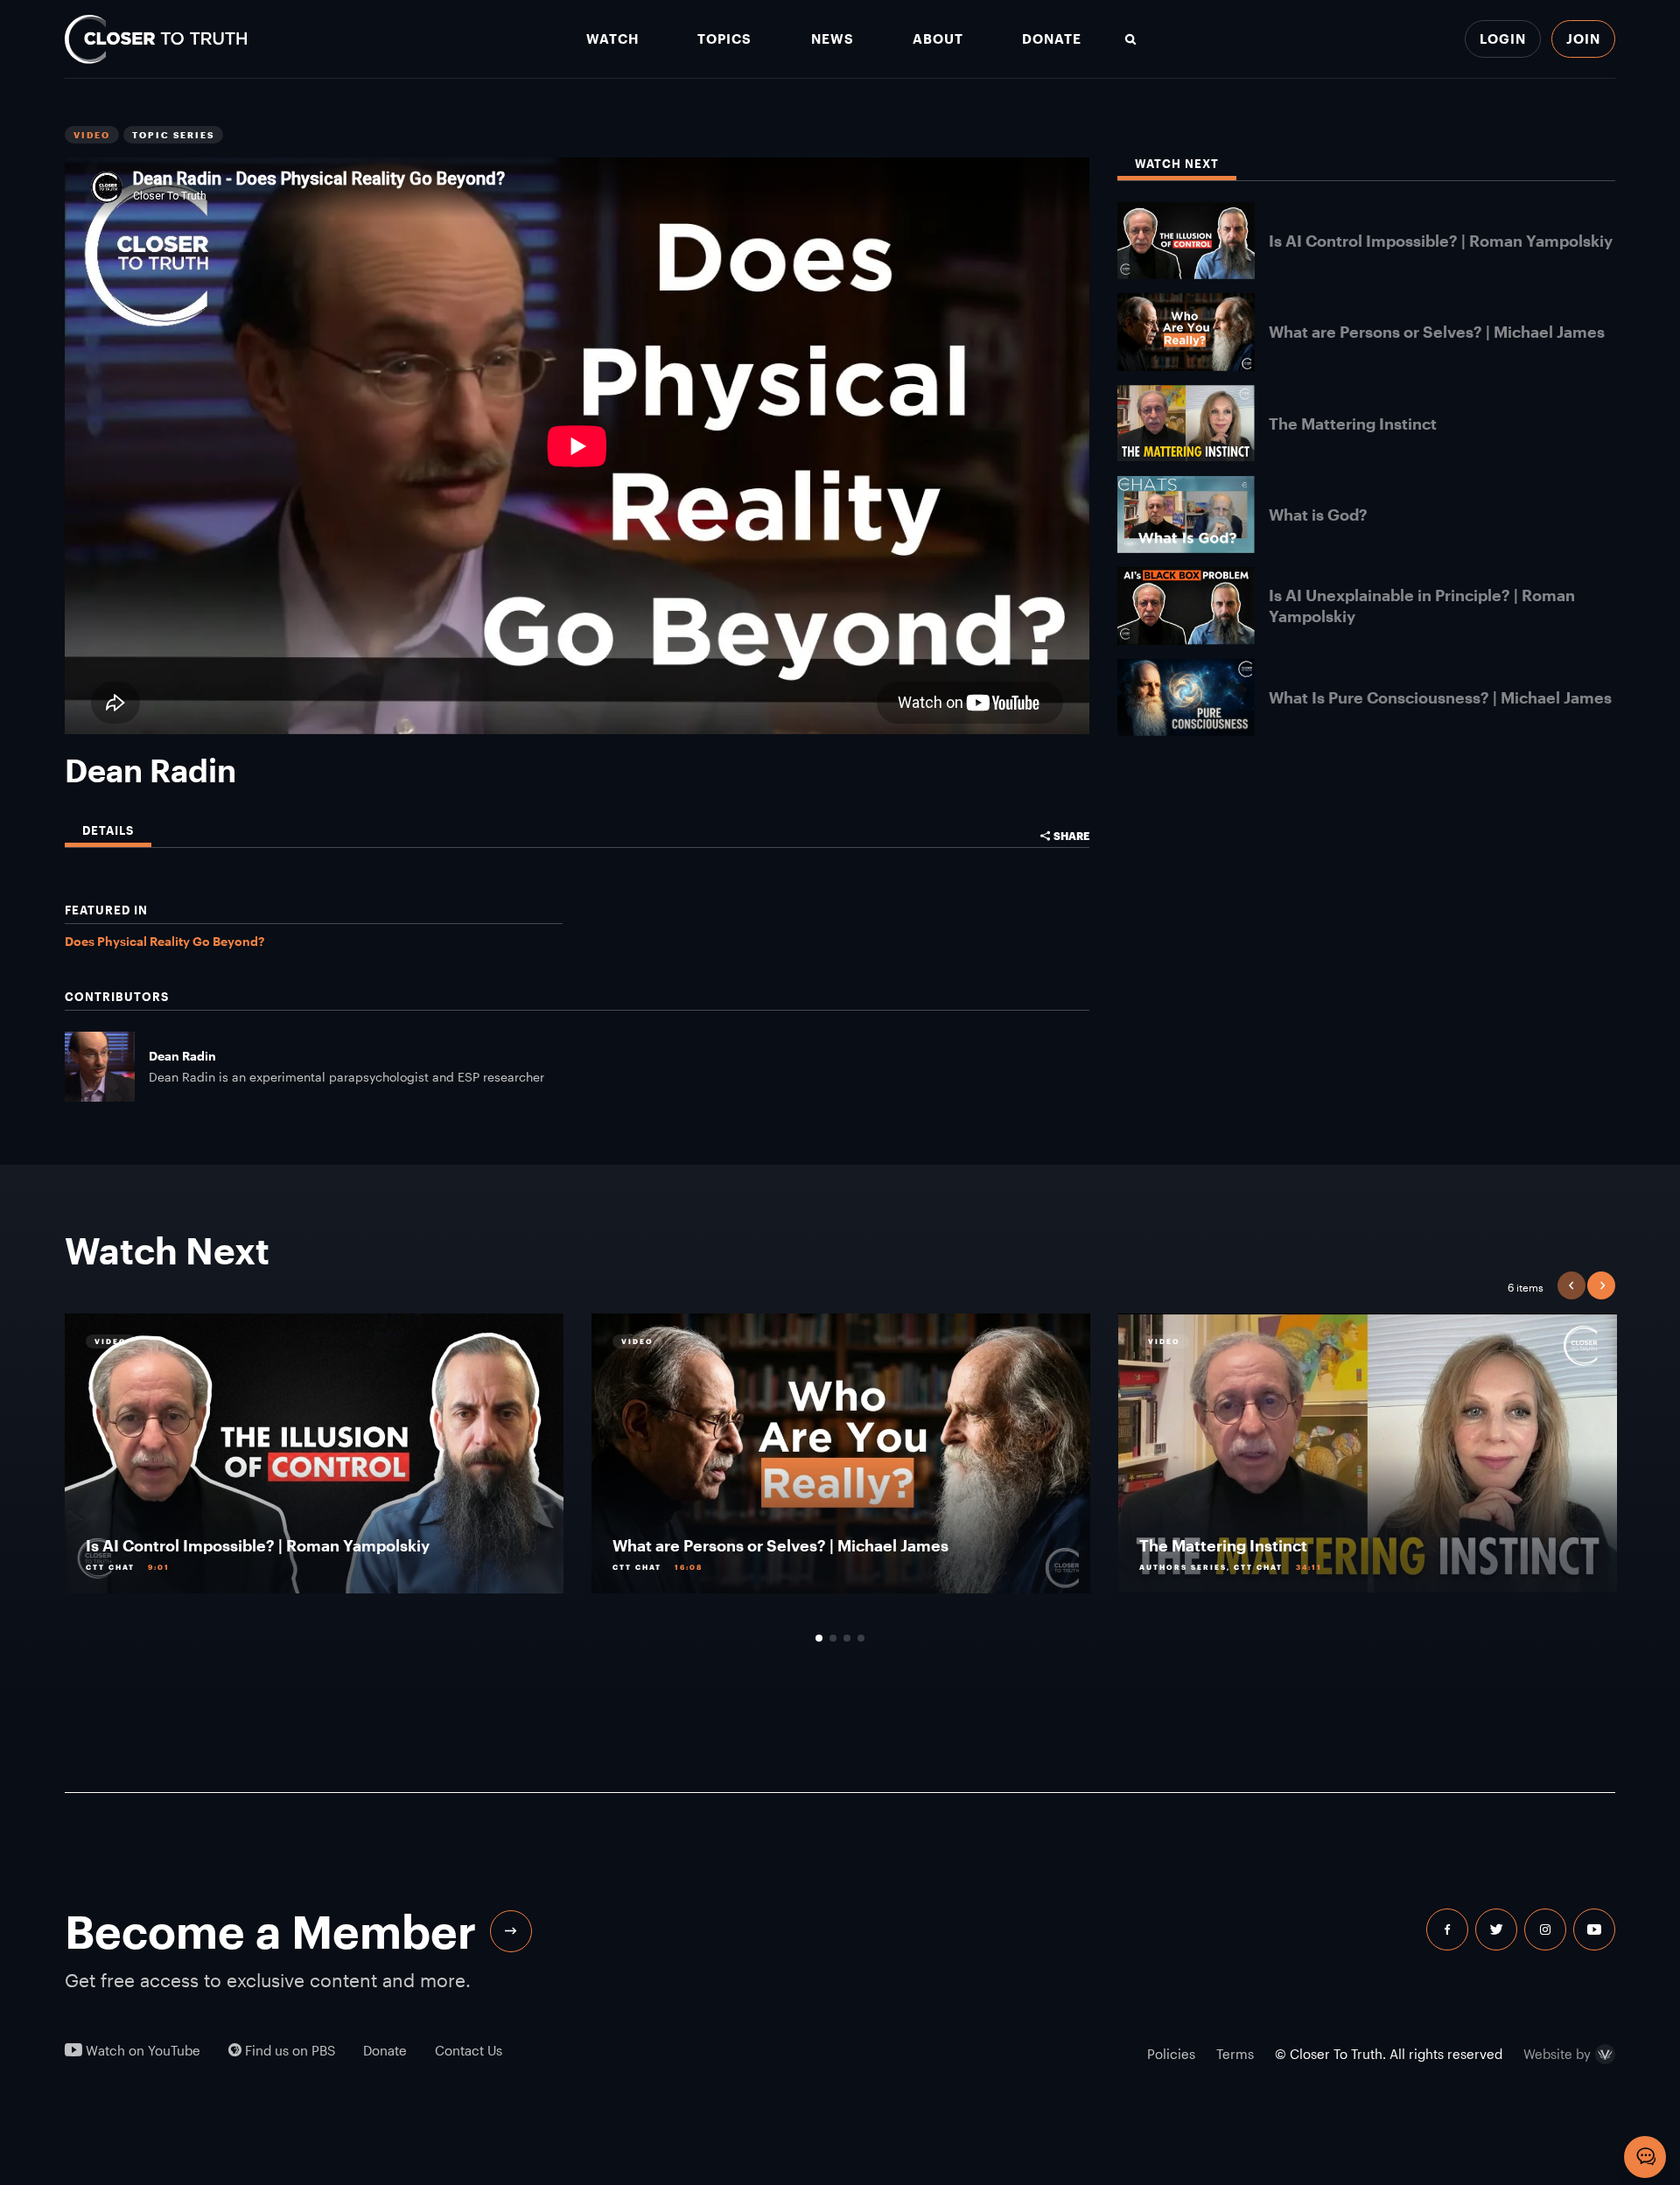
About (938, 39)
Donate (1052, 39)
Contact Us (469, 2051)
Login (1503, 39)
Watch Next (1177, 164)
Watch (612, 39)
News (833, 39)
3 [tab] (847, 1638)
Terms (1235, 2054)
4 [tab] (861, 1638)
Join (1583, 39)
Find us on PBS (288, 2051)
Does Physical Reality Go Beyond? (164, 941)
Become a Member (270, 1931)
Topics (724, 39)
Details (108, 831)
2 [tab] (833, 1638)
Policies (1171, 2054)
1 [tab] (819, 1638)
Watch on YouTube (141, 2051)
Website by (1557, 2055)
